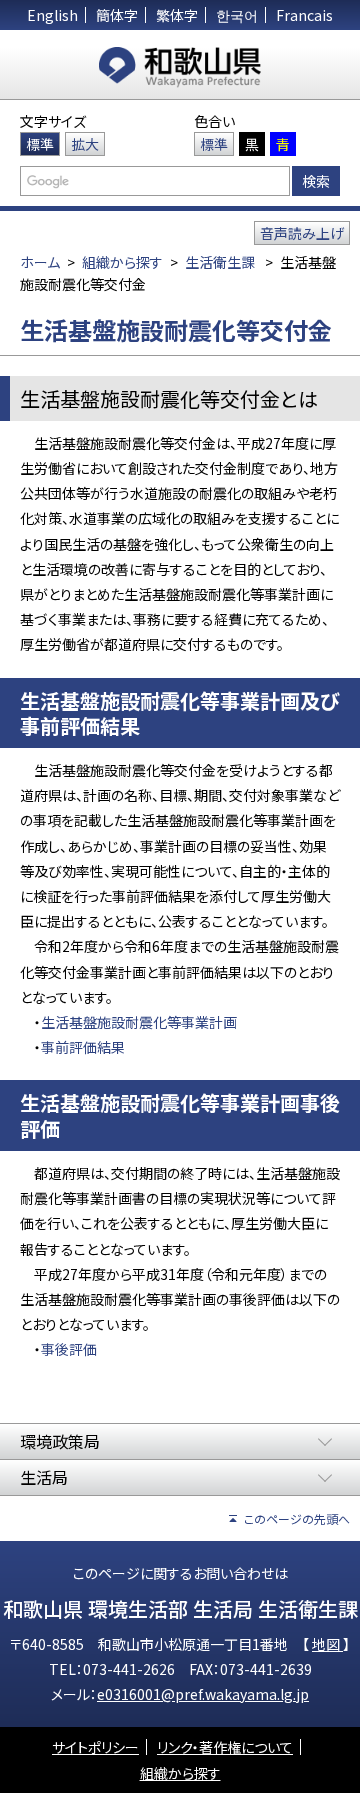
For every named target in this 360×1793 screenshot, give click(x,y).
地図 (327, 1644)
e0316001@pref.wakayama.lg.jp (203, 1694)
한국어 (237, 15)
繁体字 (177, 15)
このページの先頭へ (297, 1518)
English (52, 15)
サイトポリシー (95, 1747)
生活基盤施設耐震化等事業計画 (139, 1022)
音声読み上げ (302, 233)
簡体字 (117, 15)
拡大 (85, 144)
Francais (304, 15)
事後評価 (69, 1349)
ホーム (40, 262)
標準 (40, 144)
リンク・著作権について (225, 1747)
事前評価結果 (83, 1047)
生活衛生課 (220, 262)
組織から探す (122, 262)
